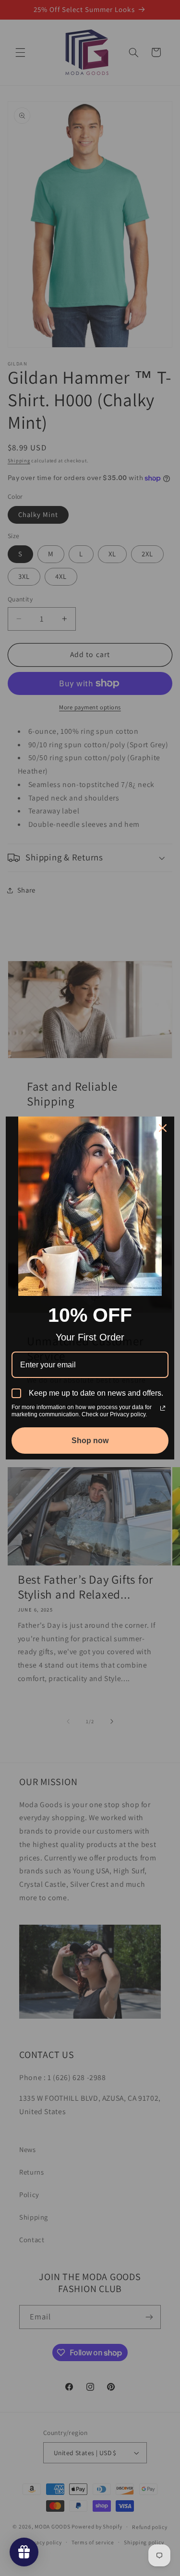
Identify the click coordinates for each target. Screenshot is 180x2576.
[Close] (163, 1128)
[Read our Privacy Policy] (163, 1408)
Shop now (90, 1441)
